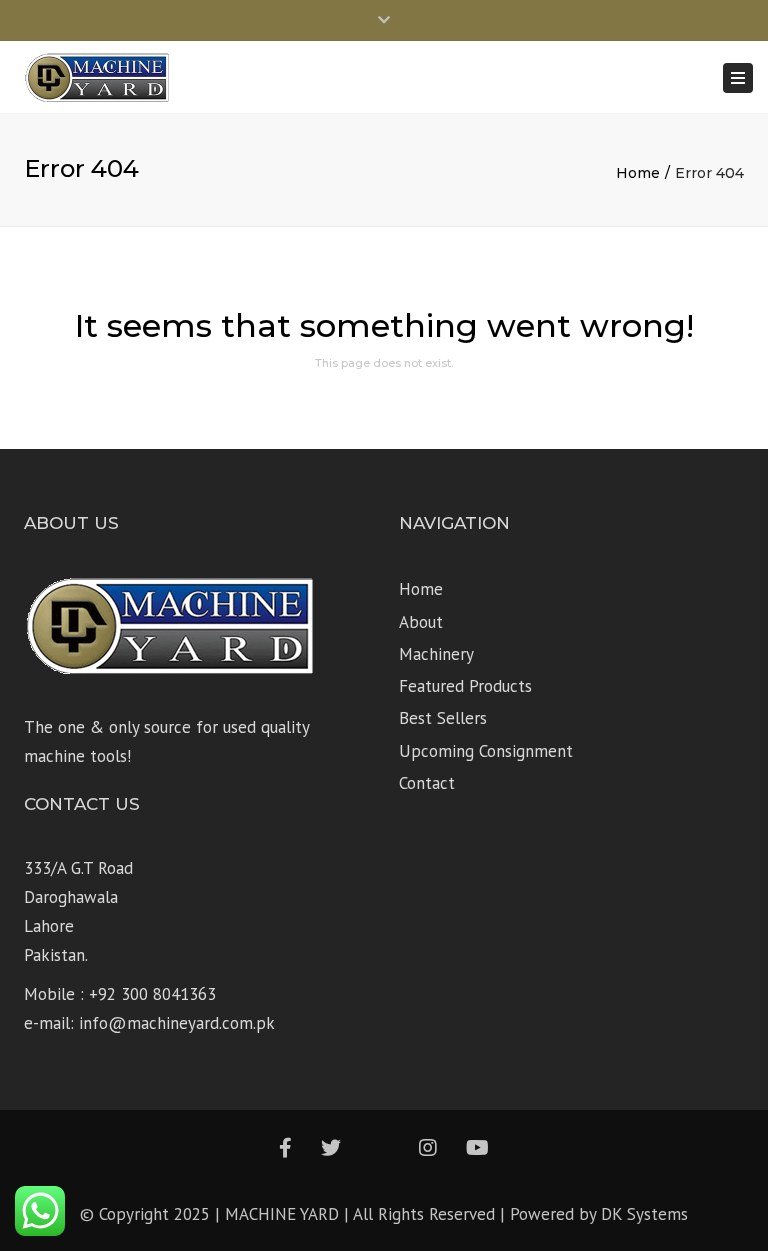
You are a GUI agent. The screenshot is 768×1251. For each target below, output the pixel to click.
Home (638, 173)
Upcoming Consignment (486, 751)
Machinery (436, 654)
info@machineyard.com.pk (177, 1023)
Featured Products (465, 686)
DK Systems (644, 1214)
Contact (427, 783)
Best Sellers (443, 718)
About (421, 622)
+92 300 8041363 (152, 994)
